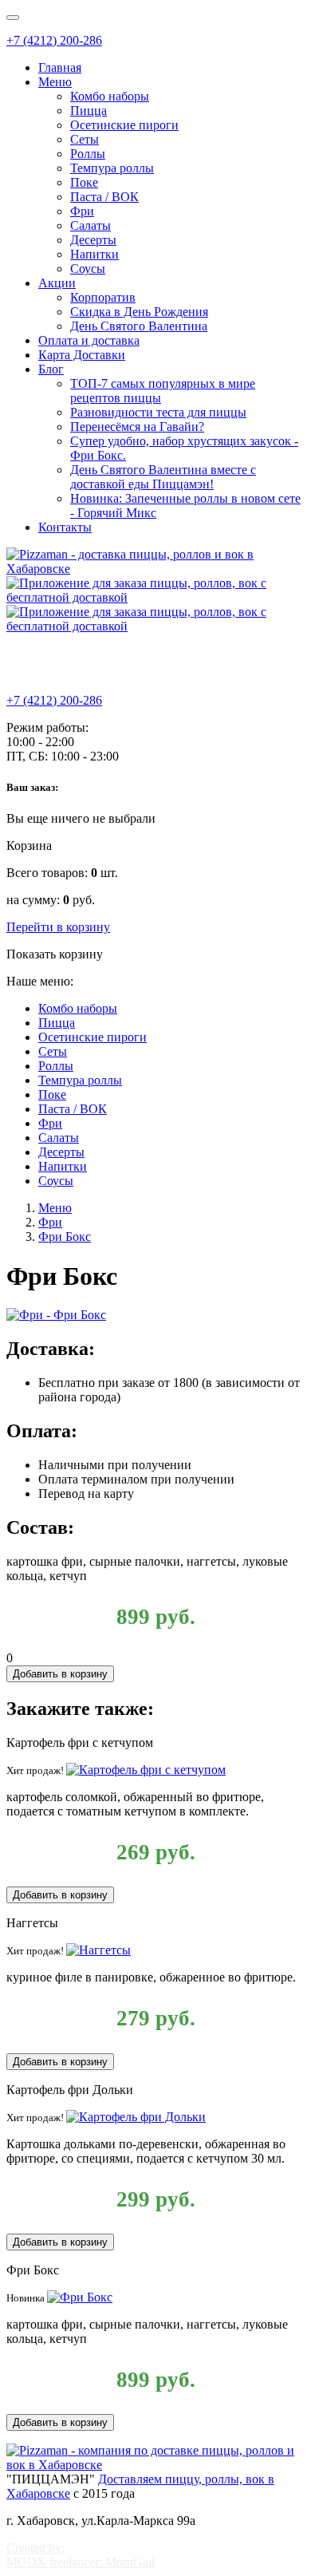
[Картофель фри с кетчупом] (146, 1770)
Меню (55, 82)
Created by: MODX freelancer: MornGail (81, 2555)
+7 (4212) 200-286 (54, 40)
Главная (60, 67)
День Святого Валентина (139, 326)
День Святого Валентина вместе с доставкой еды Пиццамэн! (163, 477)
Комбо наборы (110, 96)
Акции (57, 283)
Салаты (91, 225)
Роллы (88, 154)
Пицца (89, 111)
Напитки (94, 254)
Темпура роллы (112, 168)
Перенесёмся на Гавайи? (137, 427)
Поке (84, 182)
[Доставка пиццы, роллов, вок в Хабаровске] (155, 2465)
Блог (51, 369)
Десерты (93, 240)
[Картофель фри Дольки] (136, 2117)
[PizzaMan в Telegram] (25, 666)
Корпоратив (103, 297)
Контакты (65, 527)
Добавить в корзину (60, 1674)
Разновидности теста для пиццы (158, 412)
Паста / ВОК (104, 197)
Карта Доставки (82, 355)
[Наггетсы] (98, 1950)
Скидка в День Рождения (139, 312)
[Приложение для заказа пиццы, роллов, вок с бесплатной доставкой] (155, 597)
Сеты (85, 139)
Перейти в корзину (58, 927)
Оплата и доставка (89, 340)
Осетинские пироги (124, 125)
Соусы (88, 269)
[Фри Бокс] (80, 2297)
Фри (82, 211)
